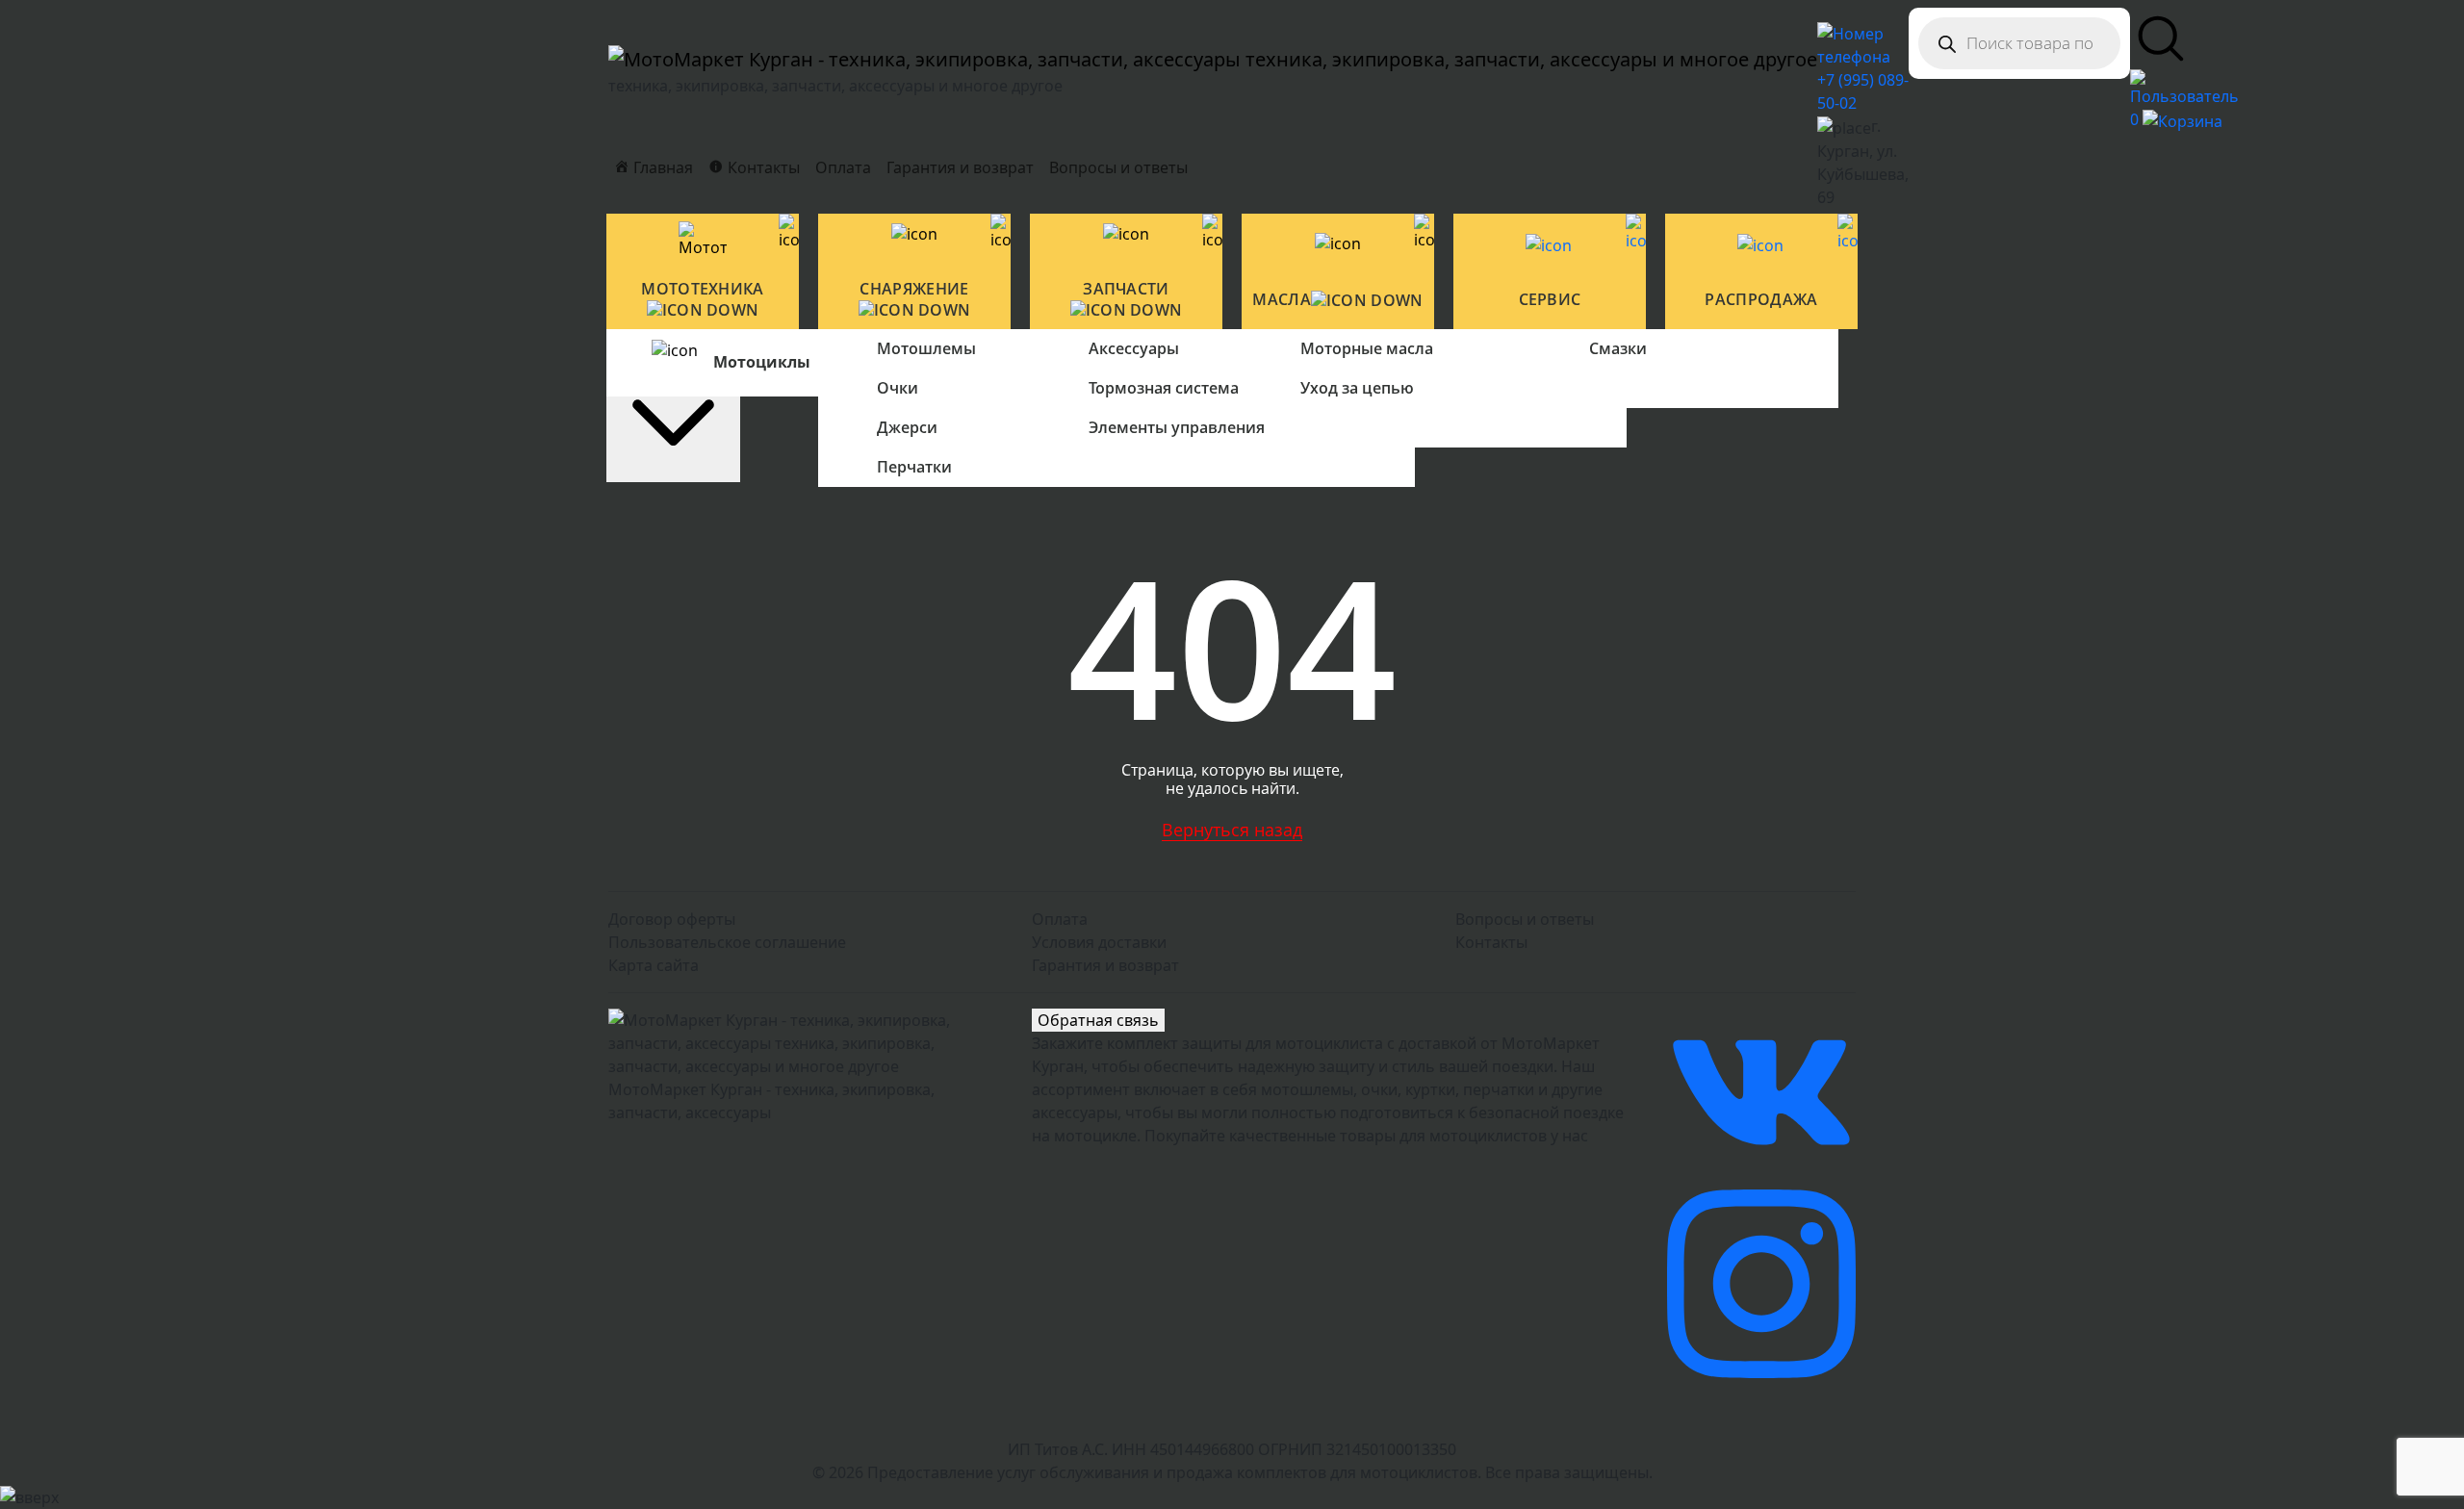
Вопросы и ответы (1118, 167)
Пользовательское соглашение (727, 942)
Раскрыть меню (673, 348)
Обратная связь (1098, 1020)
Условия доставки (1099, 942)
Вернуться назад (1232, 830)
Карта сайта (654, 965)
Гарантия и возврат (960, 167)
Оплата (843, 167)
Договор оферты (672, 919)
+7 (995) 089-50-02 (1863, 91)
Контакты (1491, 942)
